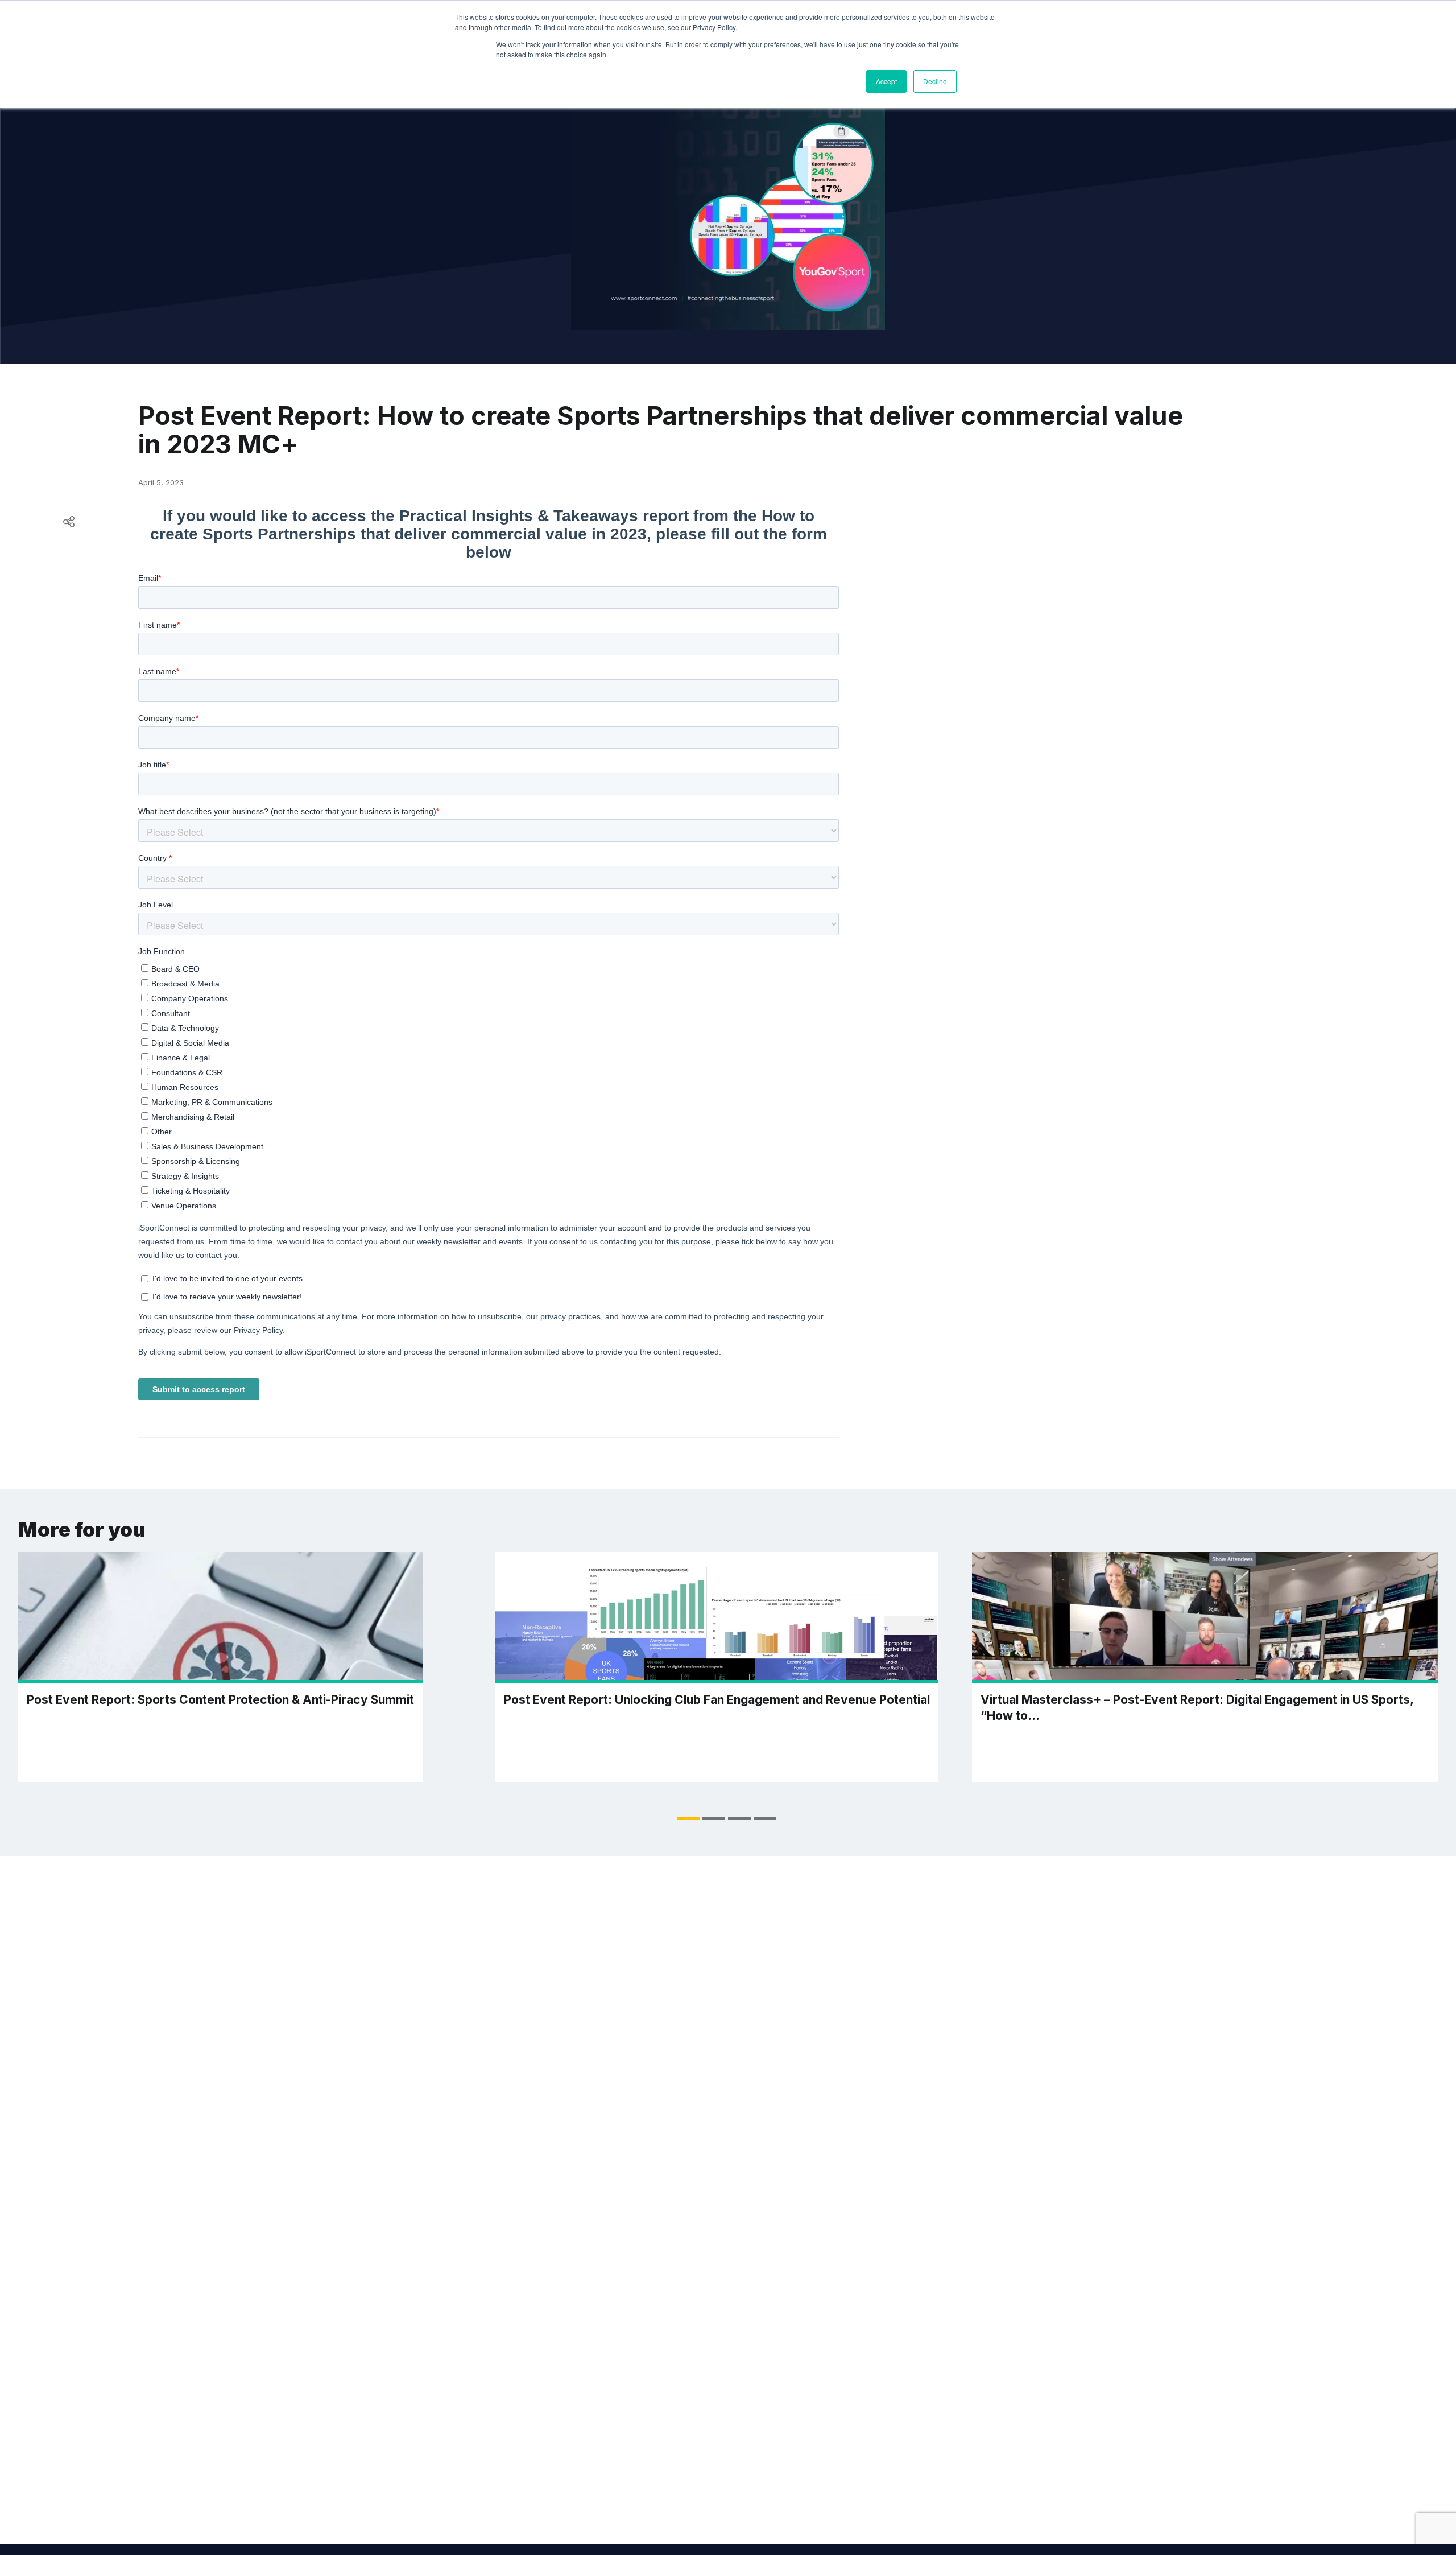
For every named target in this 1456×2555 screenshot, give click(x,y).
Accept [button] (886, 81)
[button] (688, 1818)
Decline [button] (935, 81)
